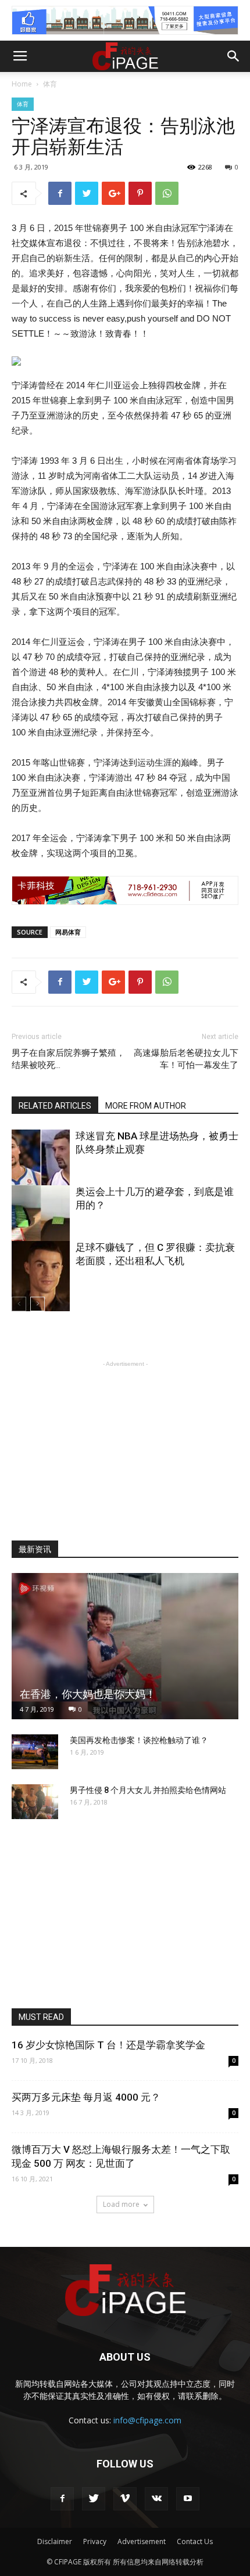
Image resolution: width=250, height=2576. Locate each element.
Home (22, 84)
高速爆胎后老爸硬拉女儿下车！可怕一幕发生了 (186, 1059)
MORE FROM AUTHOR (146, 1106)
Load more (121, 2204)
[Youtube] (188, 2499)
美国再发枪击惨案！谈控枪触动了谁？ (139, 1740)
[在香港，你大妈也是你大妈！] (125, 1646)
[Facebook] (62, 2499)
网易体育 (68, 932)
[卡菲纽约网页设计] (125, 890)
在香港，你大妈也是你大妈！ (88, 1694)
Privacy (95, 2541)
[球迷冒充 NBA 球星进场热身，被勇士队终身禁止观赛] (41, 1173)
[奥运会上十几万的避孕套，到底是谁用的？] (41, 1229)
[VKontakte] (156, 2499)
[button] (234, 56)
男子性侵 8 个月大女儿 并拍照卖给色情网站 (148, 1790)
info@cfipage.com (147, 2420)
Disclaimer (55, 2541)
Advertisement (142, 2541)
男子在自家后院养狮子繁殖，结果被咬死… (68, 1059)
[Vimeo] (125, 2499)
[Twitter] (94, 2499)
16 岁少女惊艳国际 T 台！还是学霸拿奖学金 (108, 2045)
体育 (50, 84)
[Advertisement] (125, 1442)
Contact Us (195, 2541)
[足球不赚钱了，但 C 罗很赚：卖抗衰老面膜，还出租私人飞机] (41, 1285)
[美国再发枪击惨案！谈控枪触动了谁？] (35, 1752)
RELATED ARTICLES (55, 1106)
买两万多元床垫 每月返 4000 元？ (86, 2097)
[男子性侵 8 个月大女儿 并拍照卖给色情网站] (35, 1802)
